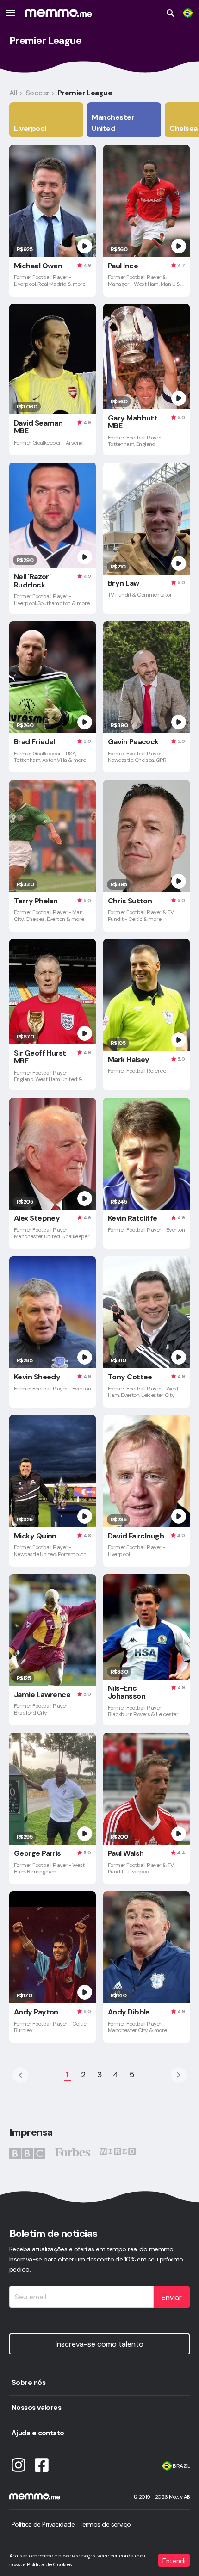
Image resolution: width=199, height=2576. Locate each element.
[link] (188, 13)
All (13, 93)
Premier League (85, 93)
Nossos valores (36, 2408)
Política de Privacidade (43, 2524)
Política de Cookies (49, 2564)
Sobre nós (28, 2383)
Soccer (37, 93)
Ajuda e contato (38, 2433)
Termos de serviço (105, 2524)
